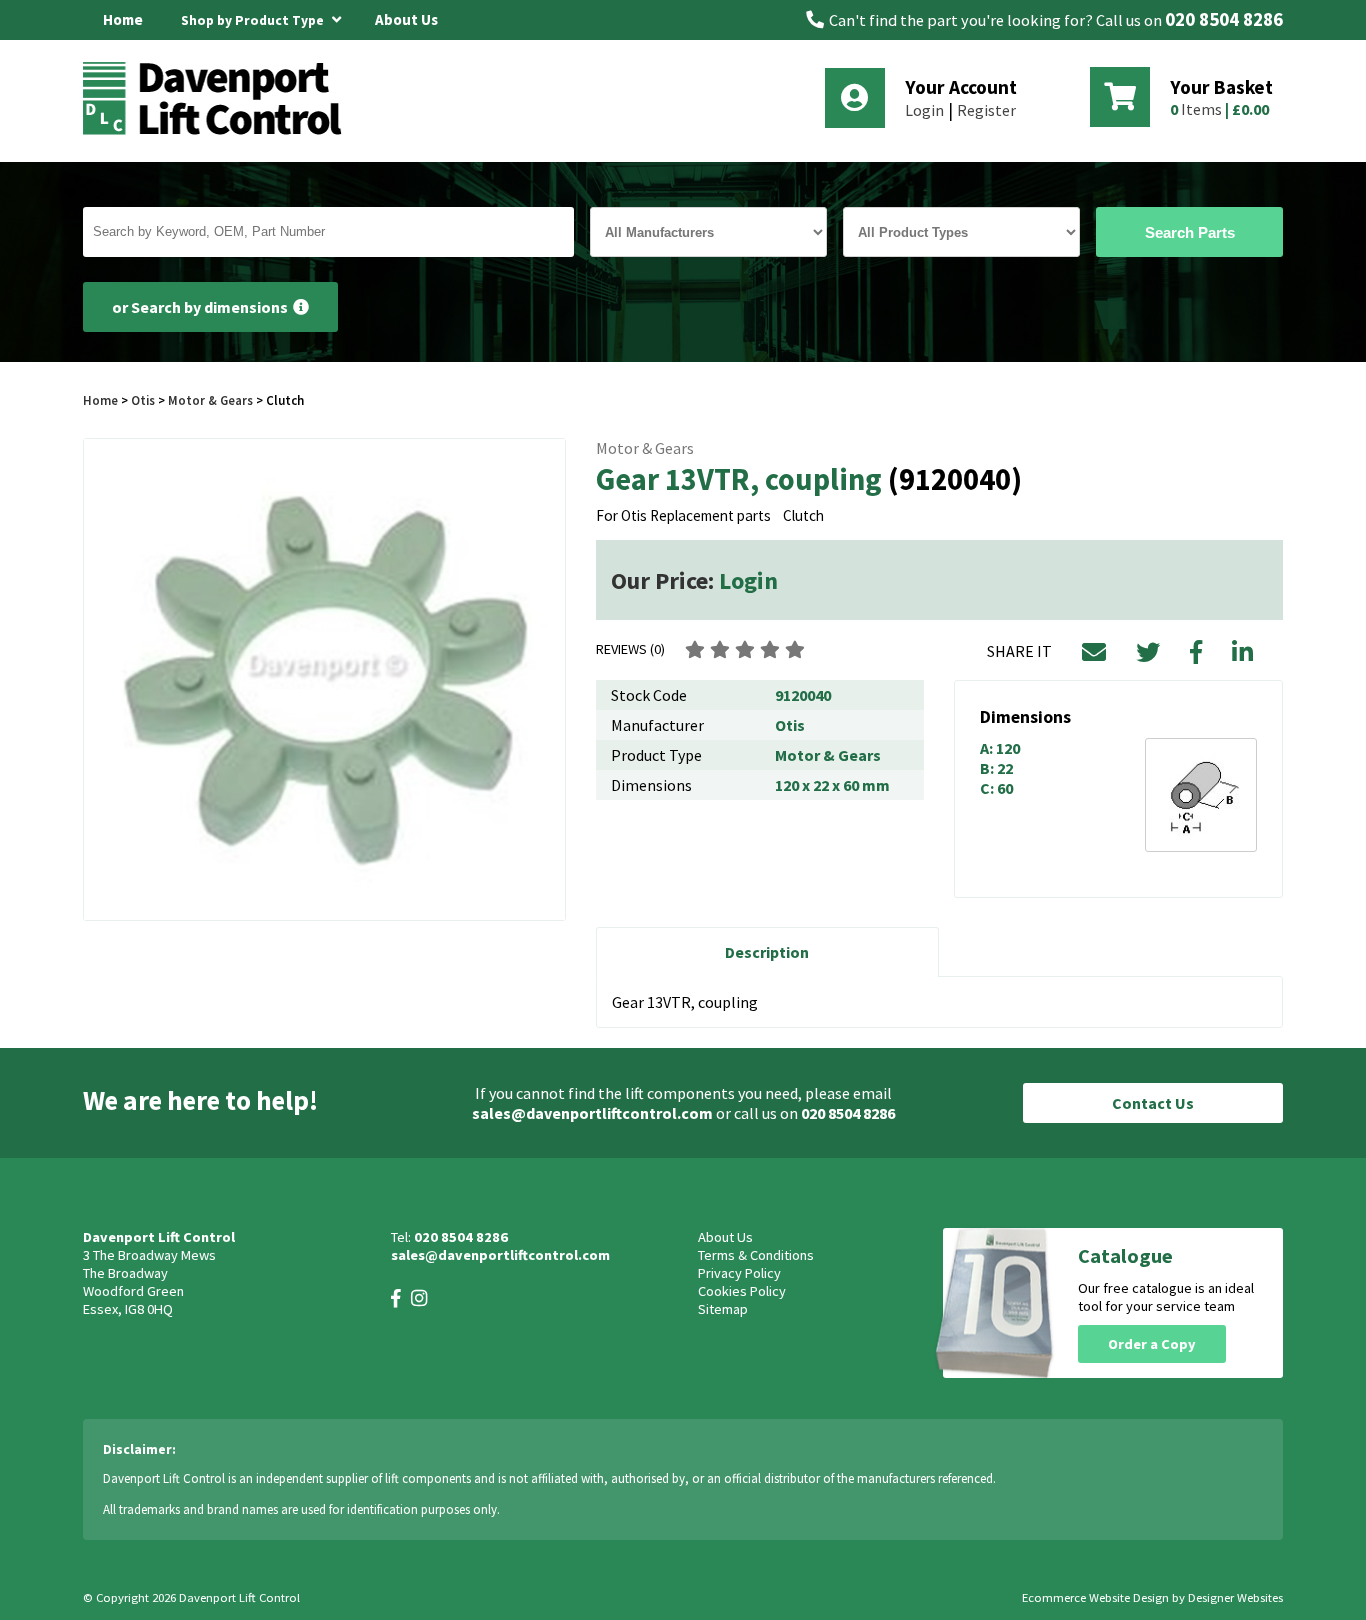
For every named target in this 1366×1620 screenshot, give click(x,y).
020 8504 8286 (1224, 19)
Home (123, 19)
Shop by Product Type (254, 20)
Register (986, 110)
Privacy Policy (739, 1273)
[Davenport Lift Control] (218, 132)
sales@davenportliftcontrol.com (592, 1113)
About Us (406, 19)
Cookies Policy (742, 1291)
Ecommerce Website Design (1095, 1597)
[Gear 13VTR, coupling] (324, 679)
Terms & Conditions (756, 1255)
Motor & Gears (210, 400)
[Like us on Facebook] (396, 1298)
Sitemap (723, 1309)
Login (924, 110)
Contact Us (1153, 1103)
